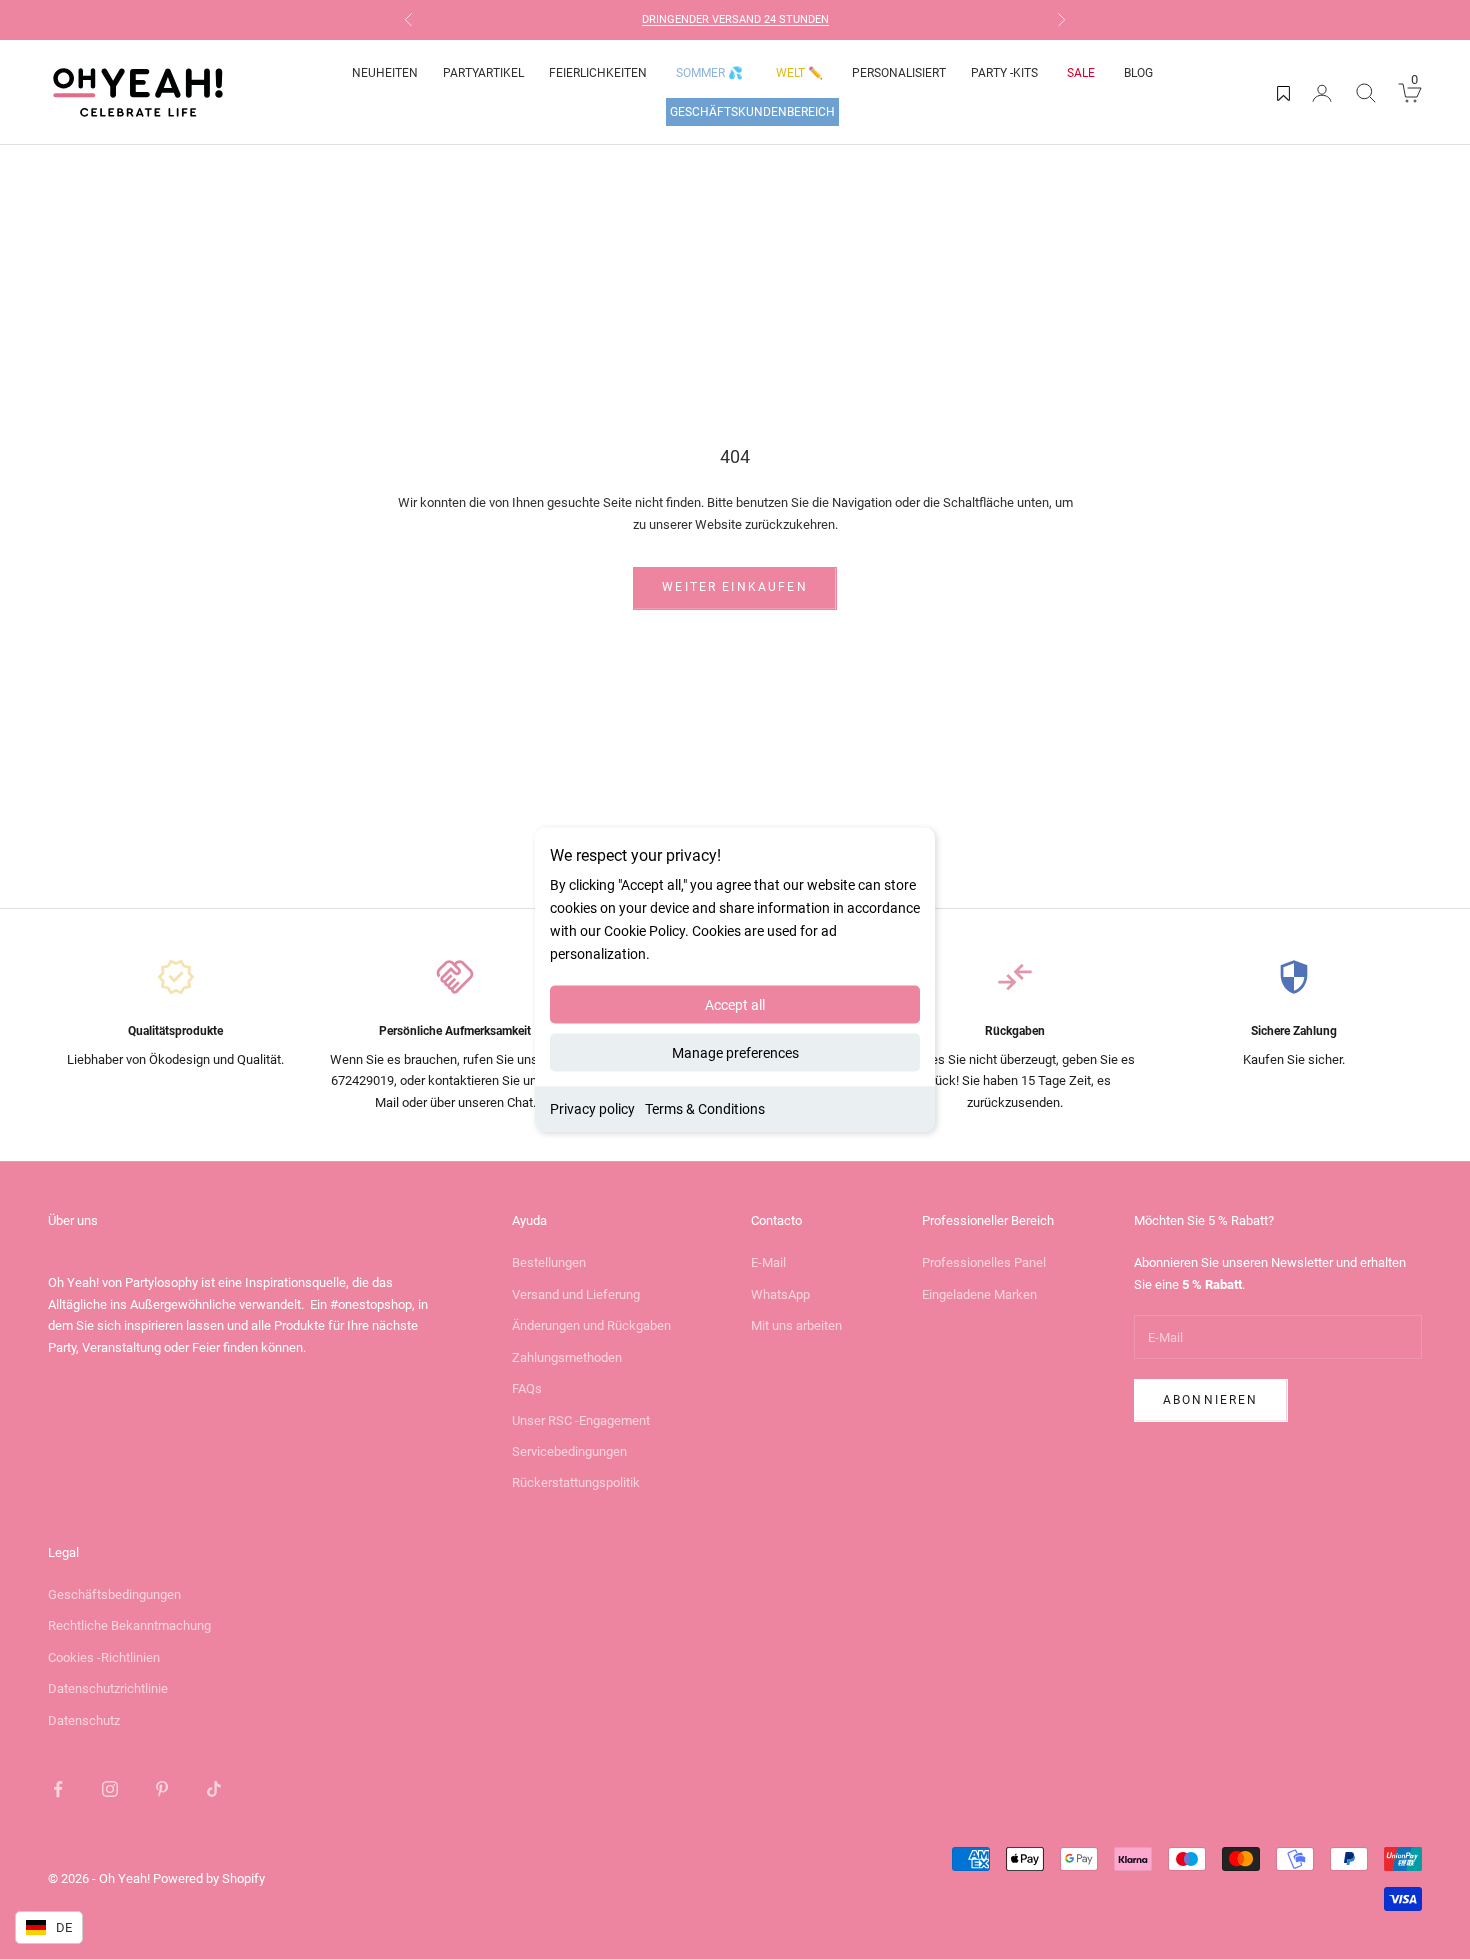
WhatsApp (780, 1294)
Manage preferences (735, 1053)
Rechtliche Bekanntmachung (129, 1625)
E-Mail (768, 1262)
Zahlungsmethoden (567, 1357)
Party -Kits (1004, 73)
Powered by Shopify (209, 1878)
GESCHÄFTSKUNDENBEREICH (752, 112)
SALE (1081, 73)
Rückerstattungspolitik (576, 1482)
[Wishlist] (1283, 93)
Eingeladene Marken (979, 1294)
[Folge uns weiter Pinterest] (162, 1789)
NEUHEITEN (385, 73)
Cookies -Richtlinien (104, 1657)
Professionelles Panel (984, 1262)
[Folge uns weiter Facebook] (58, 1789)
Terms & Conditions (705, 1109)
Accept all (735, 1005)
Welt (799, 73)
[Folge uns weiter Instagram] (110, 1789)
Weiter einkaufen (735, 587)
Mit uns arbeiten (796, 1325)
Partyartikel (483, 73)
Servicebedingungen (569, 1451)
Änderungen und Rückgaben (591, 1325)
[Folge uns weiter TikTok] (214, 1789)
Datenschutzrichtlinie (108, 1688)
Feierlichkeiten (598, 73)
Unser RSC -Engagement (581, 1420)
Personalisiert (899, 73)
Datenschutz (84, 1720)
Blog (1138, 73)
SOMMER (709, 73)
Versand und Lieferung (576, 1294)
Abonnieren (1211, 1400)
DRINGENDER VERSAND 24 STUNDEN (735, 19)
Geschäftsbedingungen (114, 1594)
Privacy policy (592, 1109)
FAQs (527, 1388)
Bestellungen (549, 1262)
